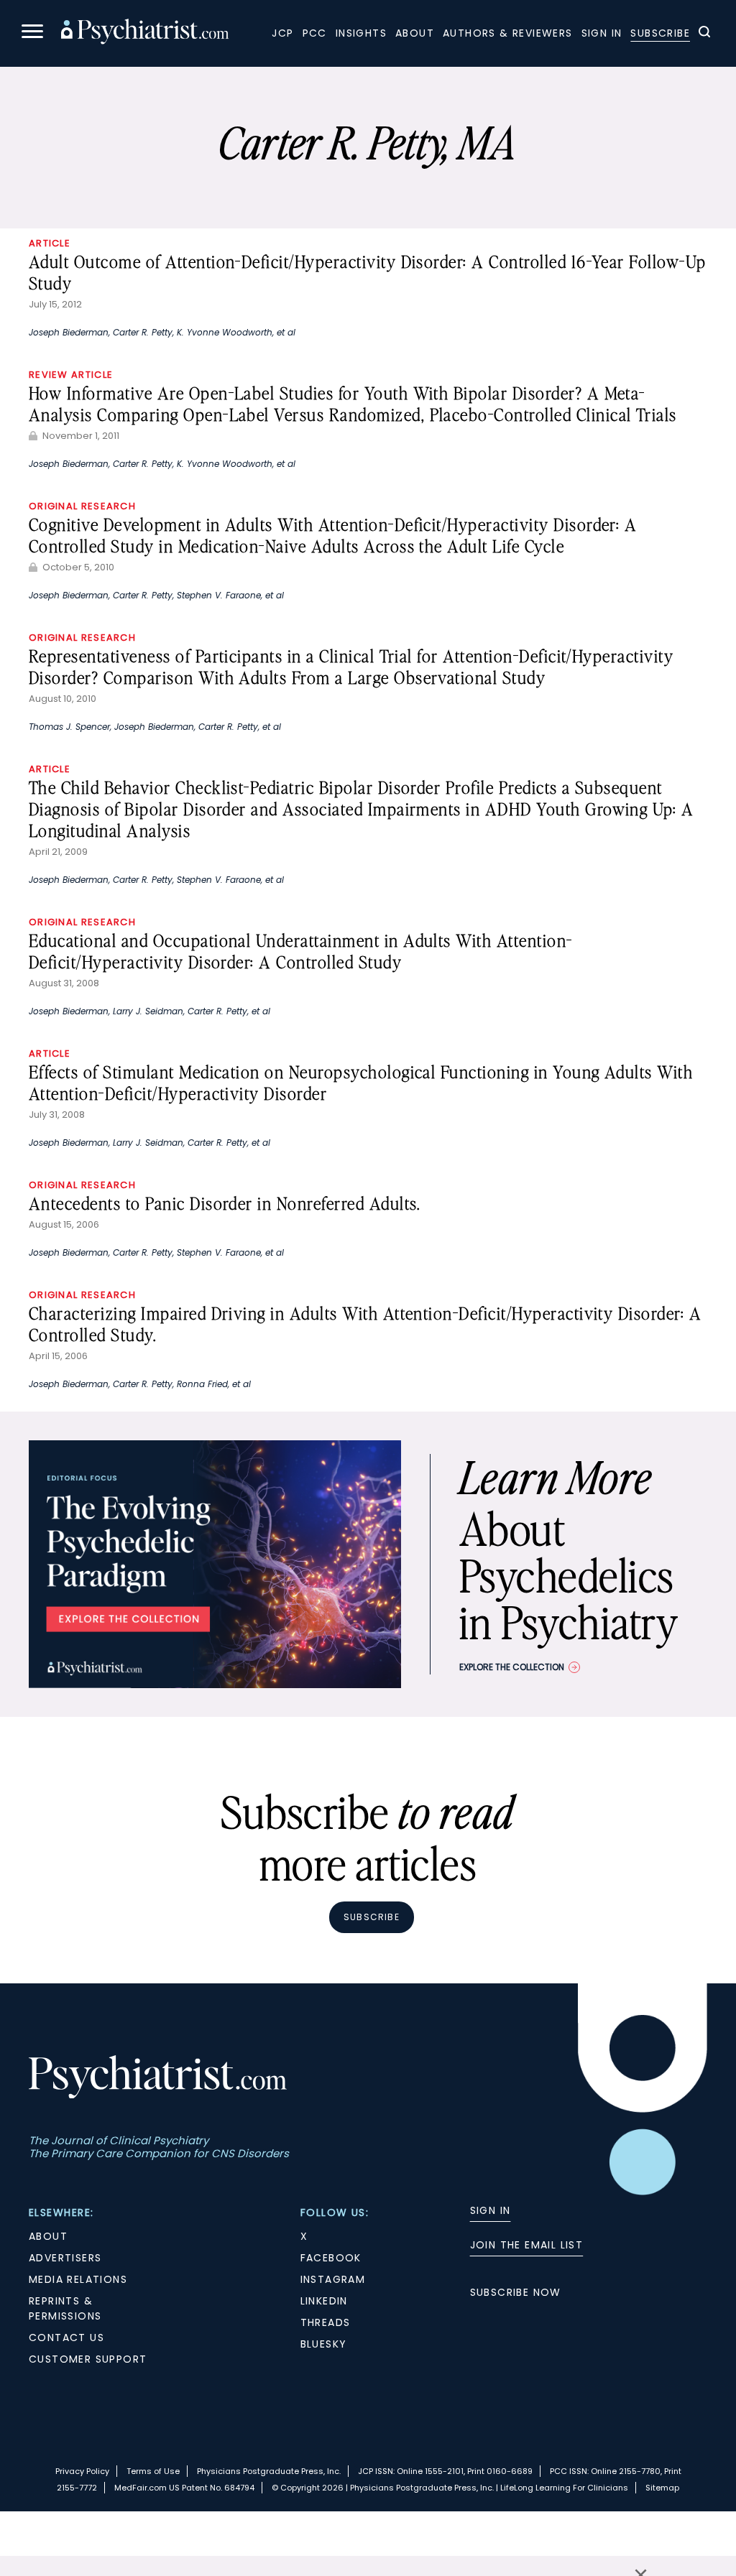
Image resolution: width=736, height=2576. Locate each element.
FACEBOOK (331, 2258)
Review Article (71, 375)
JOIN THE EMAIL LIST (527, 2245)
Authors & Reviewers (508, 33)
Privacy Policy (82, 2471)
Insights (361, 33)
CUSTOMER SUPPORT (88, 2359)
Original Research (82, 506)
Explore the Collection (512, 1667)
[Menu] (32, 33)
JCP (282, 33)
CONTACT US (66, 2338)
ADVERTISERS (65, 2258)
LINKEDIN (324, 2301)
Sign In (602, 33)
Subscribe (660, 33)
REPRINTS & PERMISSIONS (65, 2308)
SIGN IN (491, 2210)
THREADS (326, 2322)
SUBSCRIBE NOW (516, 2292)
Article (50, 243)
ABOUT (48, 2236)
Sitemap (662, 2488)
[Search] (704, 34)
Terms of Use (153, 2471)
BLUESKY (324, 2344)
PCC (315, 33)
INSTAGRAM (333, 2279)
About (415, 33)
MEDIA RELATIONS (78, 2279)
